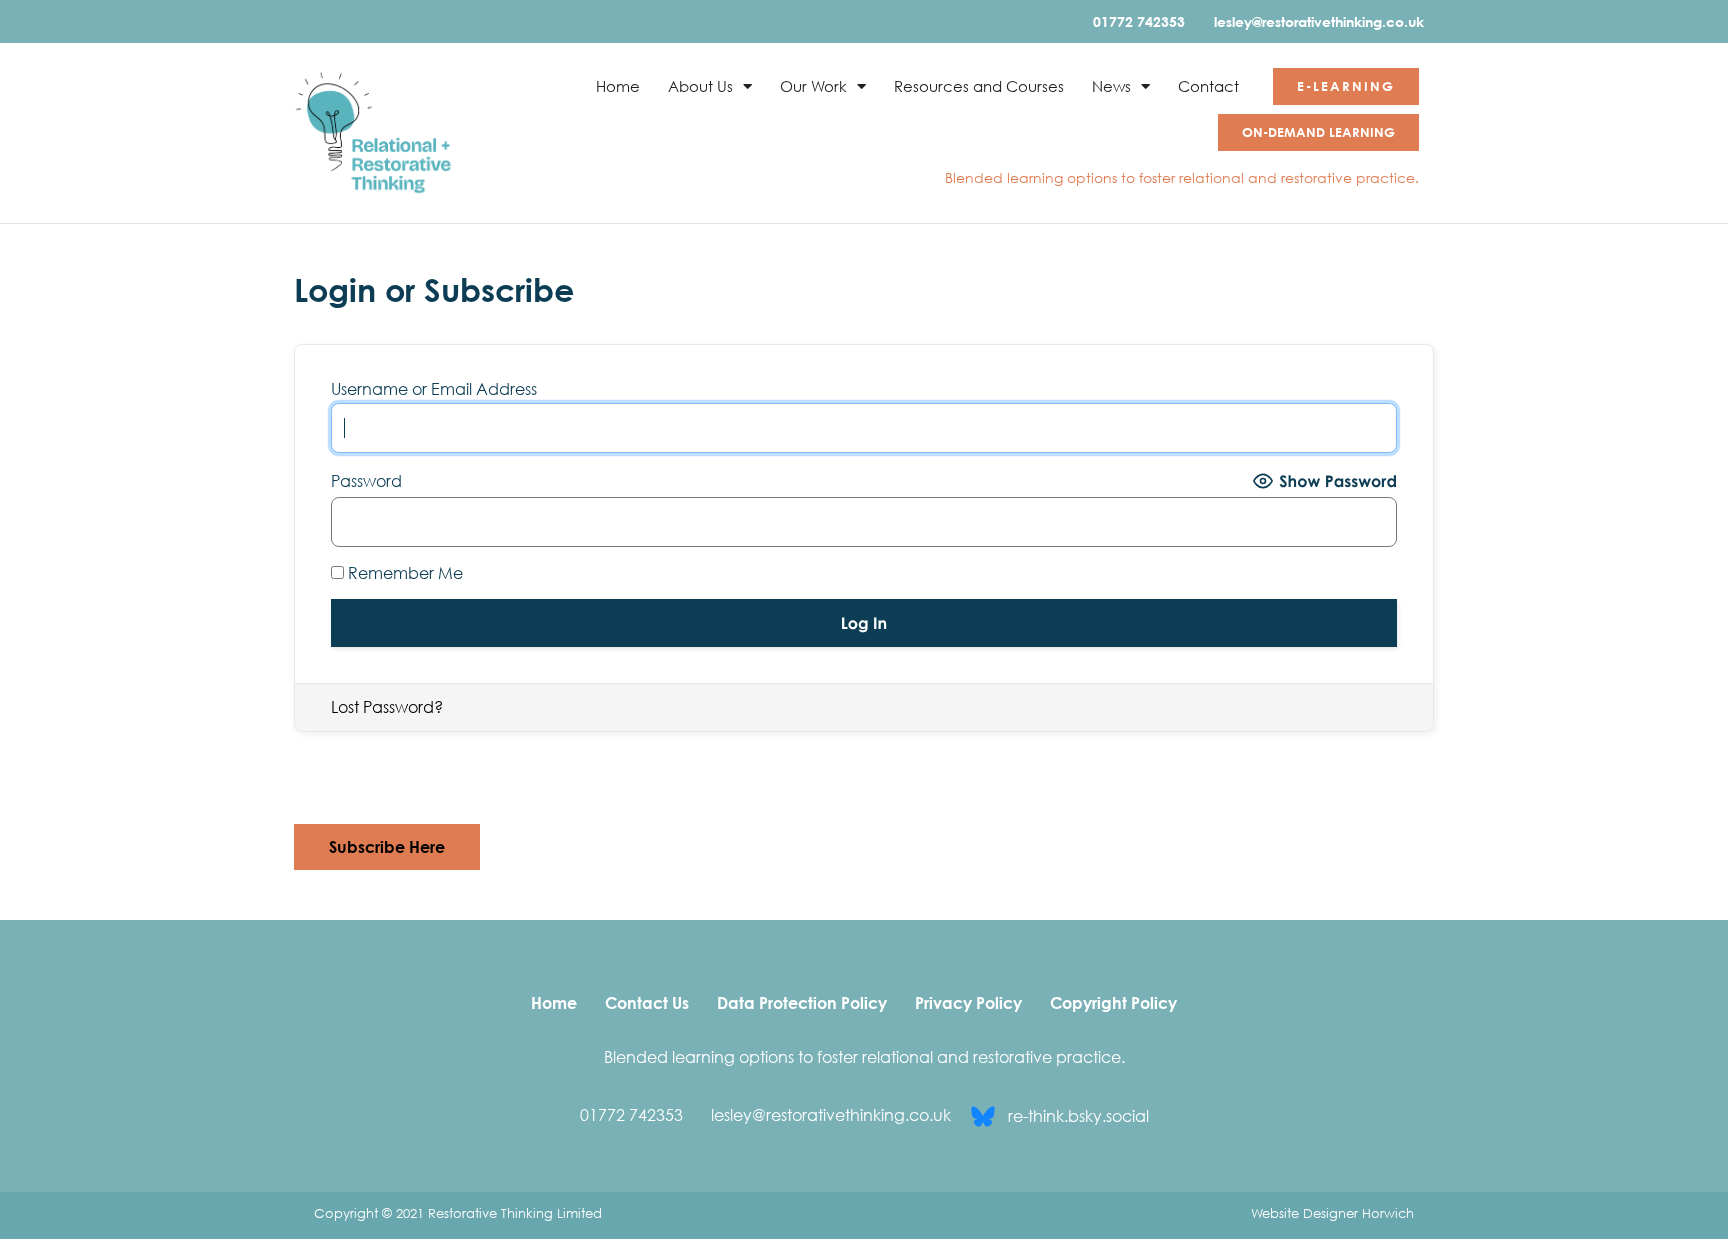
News (1111, 86)
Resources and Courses (979, 86)
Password (366, 481)
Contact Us (647, 1003)
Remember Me (403, 573)
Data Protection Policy (802, 1003)
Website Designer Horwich (1332, 1213)
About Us (700, 86)
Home (618, 86)
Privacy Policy (968, 1003)
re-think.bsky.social (1078, 1116)
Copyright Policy (1113, 1003)
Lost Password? (387, 707)
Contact (1208, 86)
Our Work (813, 86)
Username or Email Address (434, 389)
